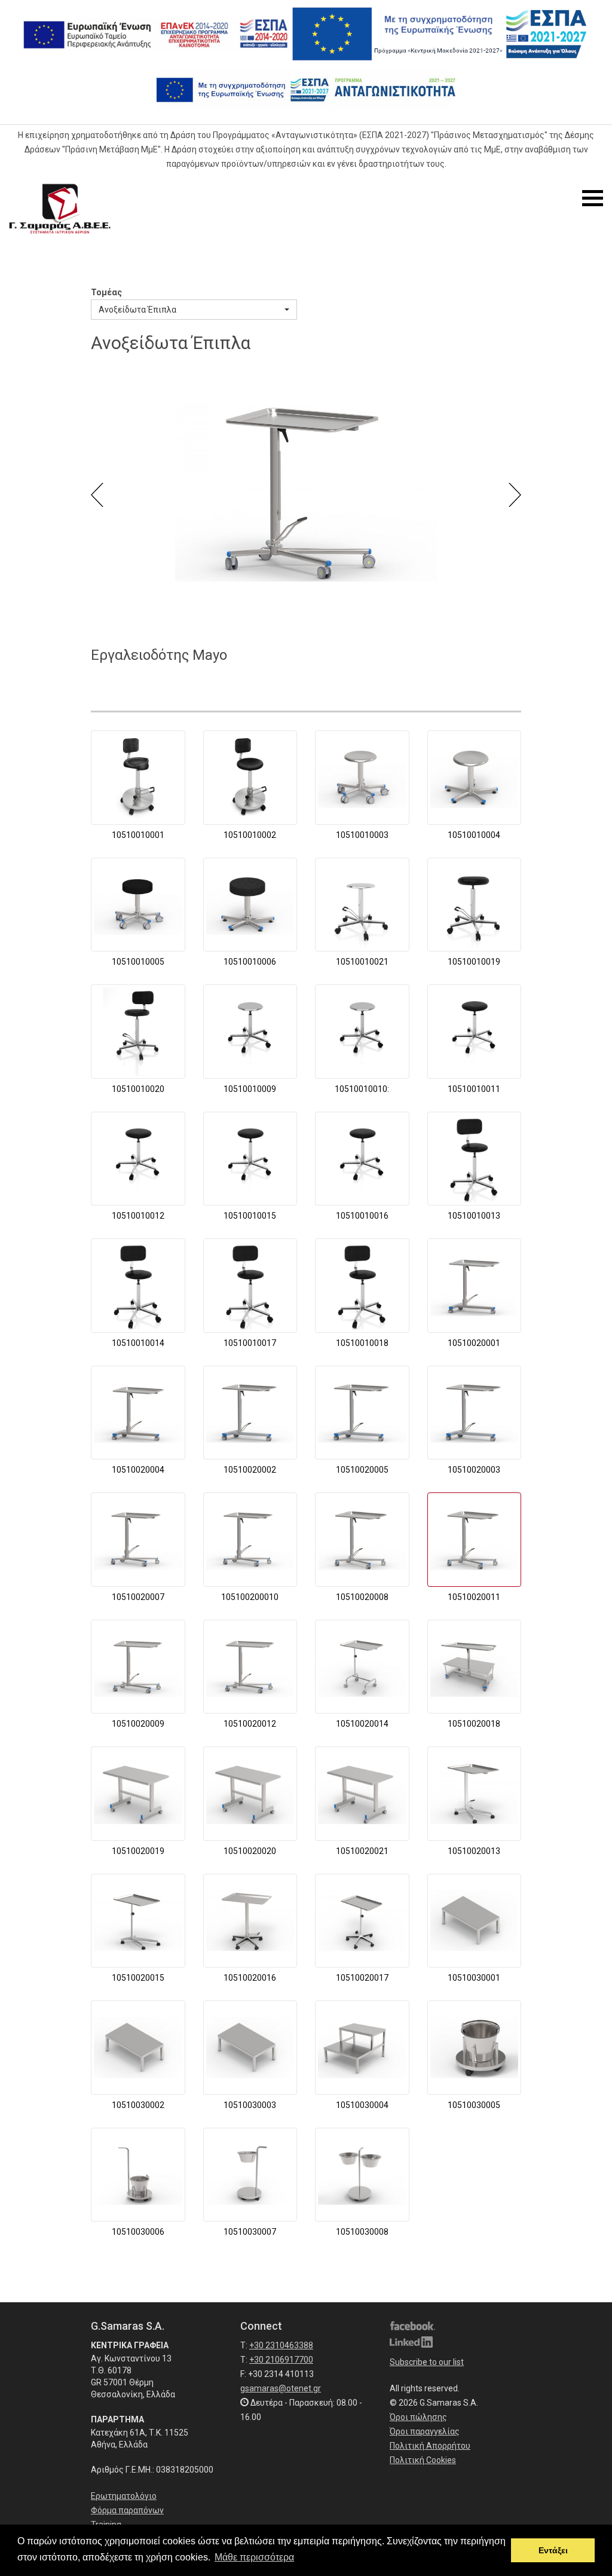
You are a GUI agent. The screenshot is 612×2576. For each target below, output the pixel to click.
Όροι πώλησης (418, 2417)
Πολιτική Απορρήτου (430, 2446)
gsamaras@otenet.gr (281, 2388)
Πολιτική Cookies (423, 2460)
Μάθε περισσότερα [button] (254, 2557)
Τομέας (106, 292)
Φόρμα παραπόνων (127, 2510)
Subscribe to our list (427, 2362)
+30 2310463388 (281, 2345)
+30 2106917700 (281, 2360)
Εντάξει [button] (553, 2550)
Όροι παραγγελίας (425, 2431)
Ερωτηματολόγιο (124, 2496)
